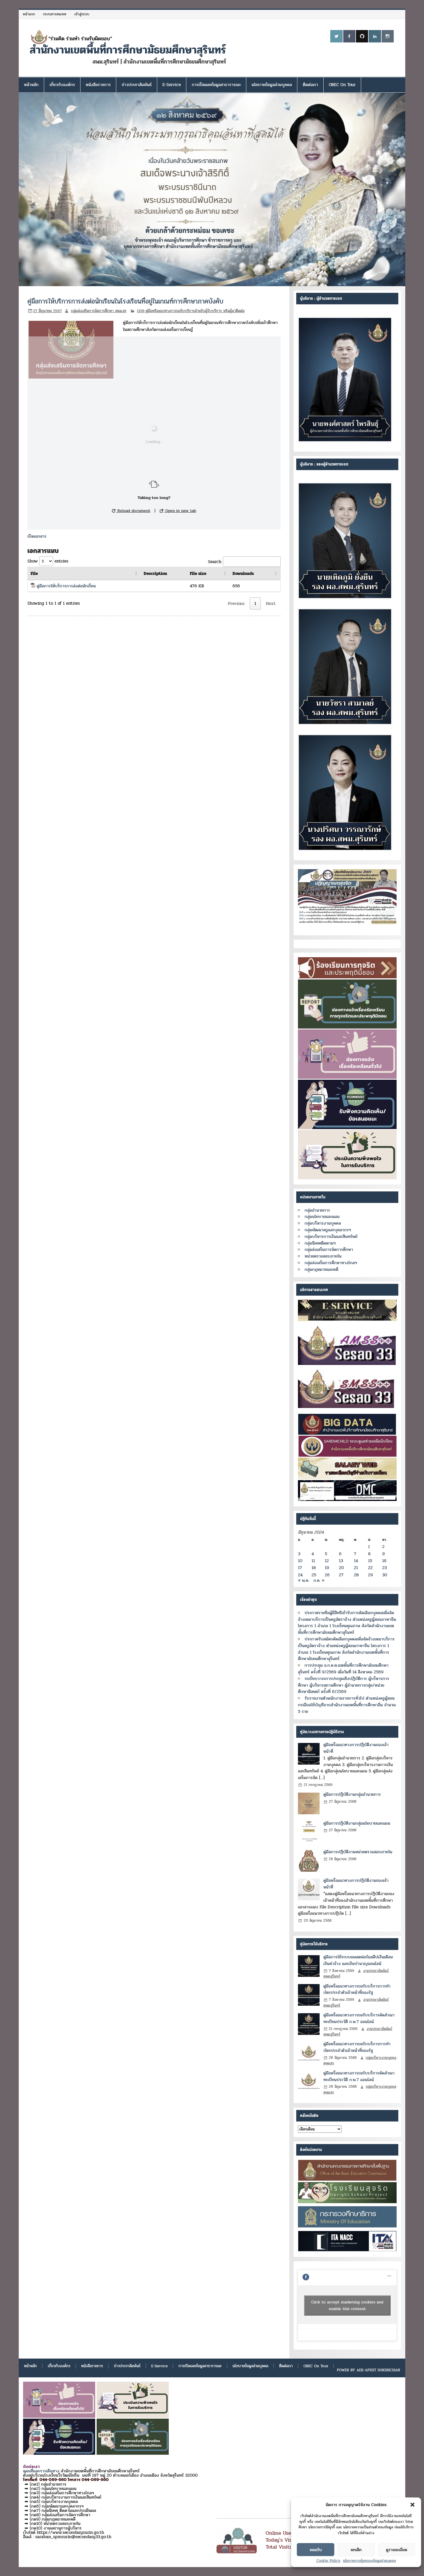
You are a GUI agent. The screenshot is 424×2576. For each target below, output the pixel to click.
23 (384, 1568)
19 (327, 1568)
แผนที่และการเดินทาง (41, 2471)
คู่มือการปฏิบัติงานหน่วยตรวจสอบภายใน (358, 1852)
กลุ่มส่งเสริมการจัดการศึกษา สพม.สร (99, 311)
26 (327, 1575)
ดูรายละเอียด (397, 2550)
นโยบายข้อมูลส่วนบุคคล (272, 85)
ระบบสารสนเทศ (55, 14)
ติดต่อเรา (311, 85)
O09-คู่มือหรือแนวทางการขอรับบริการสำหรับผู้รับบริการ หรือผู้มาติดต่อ (191, 311)
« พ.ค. (304, 1580)
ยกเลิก (356, 2550)
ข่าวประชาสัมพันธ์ (137, 85)
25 (314, 1575)
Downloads (243, 573)
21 (356, 1568)
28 (356, 1575)
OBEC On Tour (342, 85)
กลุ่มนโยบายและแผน (322, 1217)
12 (327, 1561)
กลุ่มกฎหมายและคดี (321, 1269)
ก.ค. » (319, 1580)
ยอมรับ (316, 2550)
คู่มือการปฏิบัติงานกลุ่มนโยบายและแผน (357, 1823)
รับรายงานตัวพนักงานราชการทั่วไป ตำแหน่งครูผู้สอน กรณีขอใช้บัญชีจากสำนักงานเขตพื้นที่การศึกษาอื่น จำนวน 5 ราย (347, 1705)
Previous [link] (236, 604)
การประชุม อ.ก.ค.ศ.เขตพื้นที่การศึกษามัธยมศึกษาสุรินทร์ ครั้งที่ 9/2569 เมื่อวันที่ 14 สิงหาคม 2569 (343, 1669)
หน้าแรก (29, 14)
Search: (215, 562)
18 (314, 1568)
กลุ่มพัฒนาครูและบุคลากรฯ (328, 1230)
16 (384, 1561)
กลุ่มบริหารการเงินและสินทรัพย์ (331, 1236)
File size (198, 573)
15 (370, 1561)
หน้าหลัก (31, 85)
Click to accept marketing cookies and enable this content (347, 2305)
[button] (412, 2505)
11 (313, 1561)
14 (356, 1561)
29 (370, 1575)
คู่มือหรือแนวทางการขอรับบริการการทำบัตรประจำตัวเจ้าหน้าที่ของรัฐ (357, 1989)
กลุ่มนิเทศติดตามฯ (320, 1243)
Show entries (48, 561)
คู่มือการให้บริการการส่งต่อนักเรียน (66, 586)
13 (341, 1561)
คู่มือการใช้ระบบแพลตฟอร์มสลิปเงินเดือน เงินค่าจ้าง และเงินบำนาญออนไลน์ (358, 1960)
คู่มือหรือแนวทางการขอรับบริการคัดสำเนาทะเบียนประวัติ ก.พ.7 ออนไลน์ (359, 2018)
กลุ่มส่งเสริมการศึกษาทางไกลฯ (331, 1263)
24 (300, 1575)
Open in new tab (180, 511)
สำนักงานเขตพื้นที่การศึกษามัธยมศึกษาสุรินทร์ (128, 50)
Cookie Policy (328, 2561)
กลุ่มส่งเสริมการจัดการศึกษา (329, 1249)
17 (300, 1568)
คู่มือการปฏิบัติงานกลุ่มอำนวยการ (352, 1794)
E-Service (172, 85)
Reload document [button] (133, 511)
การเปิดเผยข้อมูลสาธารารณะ (216, 85)
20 (341, 1568)
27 (341, 1575)
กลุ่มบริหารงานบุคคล (323, 1223)
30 (385, 1575)
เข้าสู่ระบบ (82, 14)
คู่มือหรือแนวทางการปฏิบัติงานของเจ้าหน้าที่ (356, 1748)
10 (300, 1561)
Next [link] (271, 604)
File (34, 573)
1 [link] (255, 604)
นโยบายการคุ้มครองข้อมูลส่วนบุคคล (369, 2561)
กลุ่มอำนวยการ (317, 1210)
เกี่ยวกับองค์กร (62, 85)
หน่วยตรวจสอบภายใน (323, 1256)
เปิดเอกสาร (37, 536)
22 (370, 1568)
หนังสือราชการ (98, 85)
